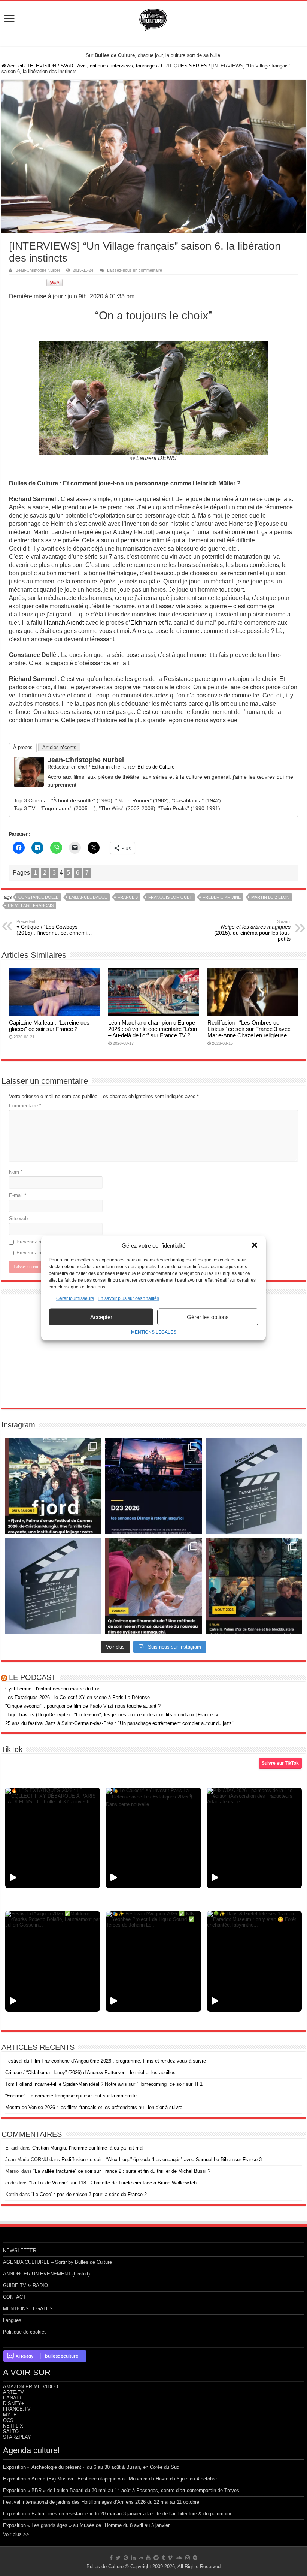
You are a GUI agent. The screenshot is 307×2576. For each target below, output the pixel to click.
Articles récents (59, 747)
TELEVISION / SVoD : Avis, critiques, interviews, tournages (92, 66)
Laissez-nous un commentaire (135, 270)
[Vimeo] (170, 2558)
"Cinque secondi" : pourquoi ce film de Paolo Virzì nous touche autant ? (83, 1706)
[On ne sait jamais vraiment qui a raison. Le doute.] (53, 1486)
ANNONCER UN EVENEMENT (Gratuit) (46, 2274)
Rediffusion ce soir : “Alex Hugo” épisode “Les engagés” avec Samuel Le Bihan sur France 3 (162, 2159)
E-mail (18, 1195)
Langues (12, 2320)
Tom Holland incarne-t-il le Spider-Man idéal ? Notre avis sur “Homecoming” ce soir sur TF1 (104, 2084)
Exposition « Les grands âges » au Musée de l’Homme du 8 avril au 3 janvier (86, 2525)
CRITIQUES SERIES (184, 66)
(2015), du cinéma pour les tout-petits (252, 930)
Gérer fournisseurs (75, 1298)
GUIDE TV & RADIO (25, 2285)
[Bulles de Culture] (153, 18)
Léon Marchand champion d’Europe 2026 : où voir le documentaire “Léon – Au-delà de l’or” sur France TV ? (153, 1029)
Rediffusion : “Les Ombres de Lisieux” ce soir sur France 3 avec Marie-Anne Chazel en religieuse (249, 1029)
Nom (16, 1172)
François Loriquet (170, 897)
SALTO (11, 2432)
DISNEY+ (14, 2403)
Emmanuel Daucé (88, 897)
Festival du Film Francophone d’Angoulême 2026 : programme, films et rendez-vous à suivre (106, 2061)
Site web (18, 1218)
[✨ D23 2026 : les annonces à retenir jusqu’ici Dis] (153, 1486)
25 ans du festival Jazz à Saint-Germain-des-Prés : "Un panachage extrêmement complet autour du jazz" (119, 1723)
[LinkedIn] (133, 2558)
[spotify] (195, 2558)
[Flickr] (141, 2558)
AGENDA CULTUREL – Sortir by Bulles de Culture (57, 2262)
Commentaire (25, 1106)
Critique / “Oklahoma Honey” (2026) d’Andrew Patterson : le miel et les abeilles (90, 2073)
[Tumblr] (163, 2558)
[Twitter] (118, 2558)
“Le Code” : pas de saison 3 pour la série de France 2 (89, 2194)
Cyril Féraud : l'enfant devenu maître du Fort (53, 1689)
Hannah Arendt (64, 623)
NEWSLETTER (20, 2251)
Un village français (31, 905)
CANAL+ (13, 2398)
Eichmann (144, 623)
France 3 (128, 897)
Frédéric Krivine (222, 897)
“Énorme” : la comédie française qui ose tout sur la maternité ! (72, 2096)
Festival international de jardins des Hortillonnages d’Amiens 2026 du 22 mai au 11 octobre (101, 2502)
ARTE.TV (13, 2392)
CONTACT (14, 2297)
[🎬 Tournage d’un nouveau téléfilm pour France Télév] (254, 1486)
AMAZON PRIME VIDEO (31, 2387)
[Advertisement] (153, 1352)
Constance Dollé (38, 897)
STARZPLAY (17, 2437)
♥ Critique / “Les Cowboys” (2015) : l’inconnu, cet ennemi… (54, 927)
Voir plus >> (16, 2534)
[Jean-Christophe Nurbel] (29, 771)
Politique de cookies (25, 2332)
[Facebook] (111, 2558)
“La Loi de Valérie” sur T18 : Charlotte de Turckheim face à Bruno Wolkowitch (113, 2183)
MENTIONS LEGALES (154, 1332)
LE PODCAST (32, 1677)
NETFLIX (13, 2426)
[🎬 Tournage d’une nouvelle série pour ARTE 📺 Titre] (53, 1586)
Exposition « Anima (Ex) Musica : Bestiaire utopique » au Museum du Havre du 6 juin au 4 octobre (110, 2479)
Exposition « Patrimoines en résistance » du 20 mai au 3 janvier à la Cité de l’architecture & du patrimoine (118, 2514)
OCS (8, 2420)
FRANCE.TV (17, 2409)
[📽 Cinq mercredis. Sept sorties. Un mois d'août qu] (254, 1586)
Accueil (15, 66)
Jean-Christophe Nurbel (38, 270)
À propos (23, 747)
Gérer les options (208, 1317)
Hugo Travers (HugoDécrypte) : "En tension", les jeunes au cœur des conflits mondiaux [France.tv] (113, 1715)
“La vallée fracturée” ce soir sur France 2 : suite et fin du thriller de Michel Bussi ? (122, 2171)
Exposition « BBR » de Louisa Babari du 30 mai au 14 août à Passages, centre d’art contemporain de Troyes (121, 2490)
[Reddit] (156, 2558)
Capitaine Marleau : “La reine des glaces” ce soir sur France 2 (49, 1026)
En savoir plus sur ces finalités (128, 1298)
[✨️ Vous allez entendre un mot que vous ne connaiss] (153, 1586)
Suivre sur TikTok (280, 1763)
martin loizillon (270, 897)
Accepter (101, 1317)
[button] (255, 1245)
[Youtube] (148, 2558)
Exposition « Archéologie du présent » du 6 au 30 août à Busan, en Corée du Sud (91, 2467)
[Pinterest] (126, 2558)
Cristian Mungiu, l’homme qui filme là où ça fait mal (88, 2148)
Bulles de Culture (156, 767)
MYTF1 (11, 2415)
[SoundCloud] (179, 2558)
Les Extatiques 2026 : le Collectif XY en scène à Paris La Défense (77, 1697)
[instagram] (188, 2558)
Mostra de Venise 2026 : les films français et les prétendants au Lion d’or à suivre (94, 2107)
